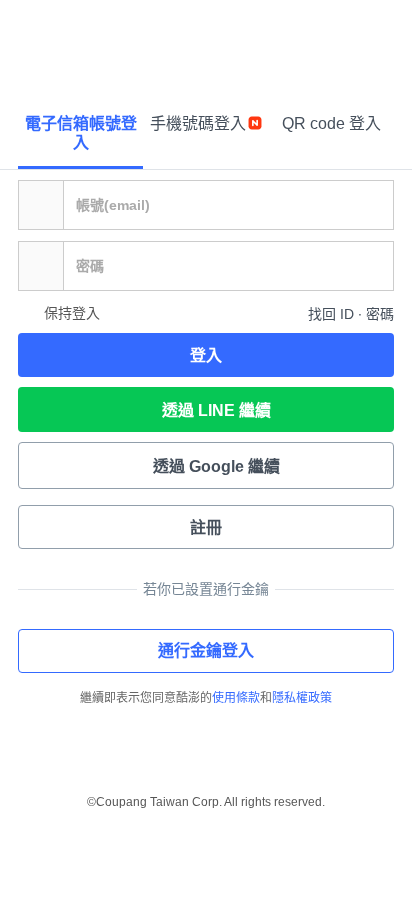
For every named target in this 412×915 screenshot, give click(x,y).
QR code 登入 (331, 123)
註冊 (206, 527)
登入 (206, 355)
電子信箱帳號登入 (81, 133)
